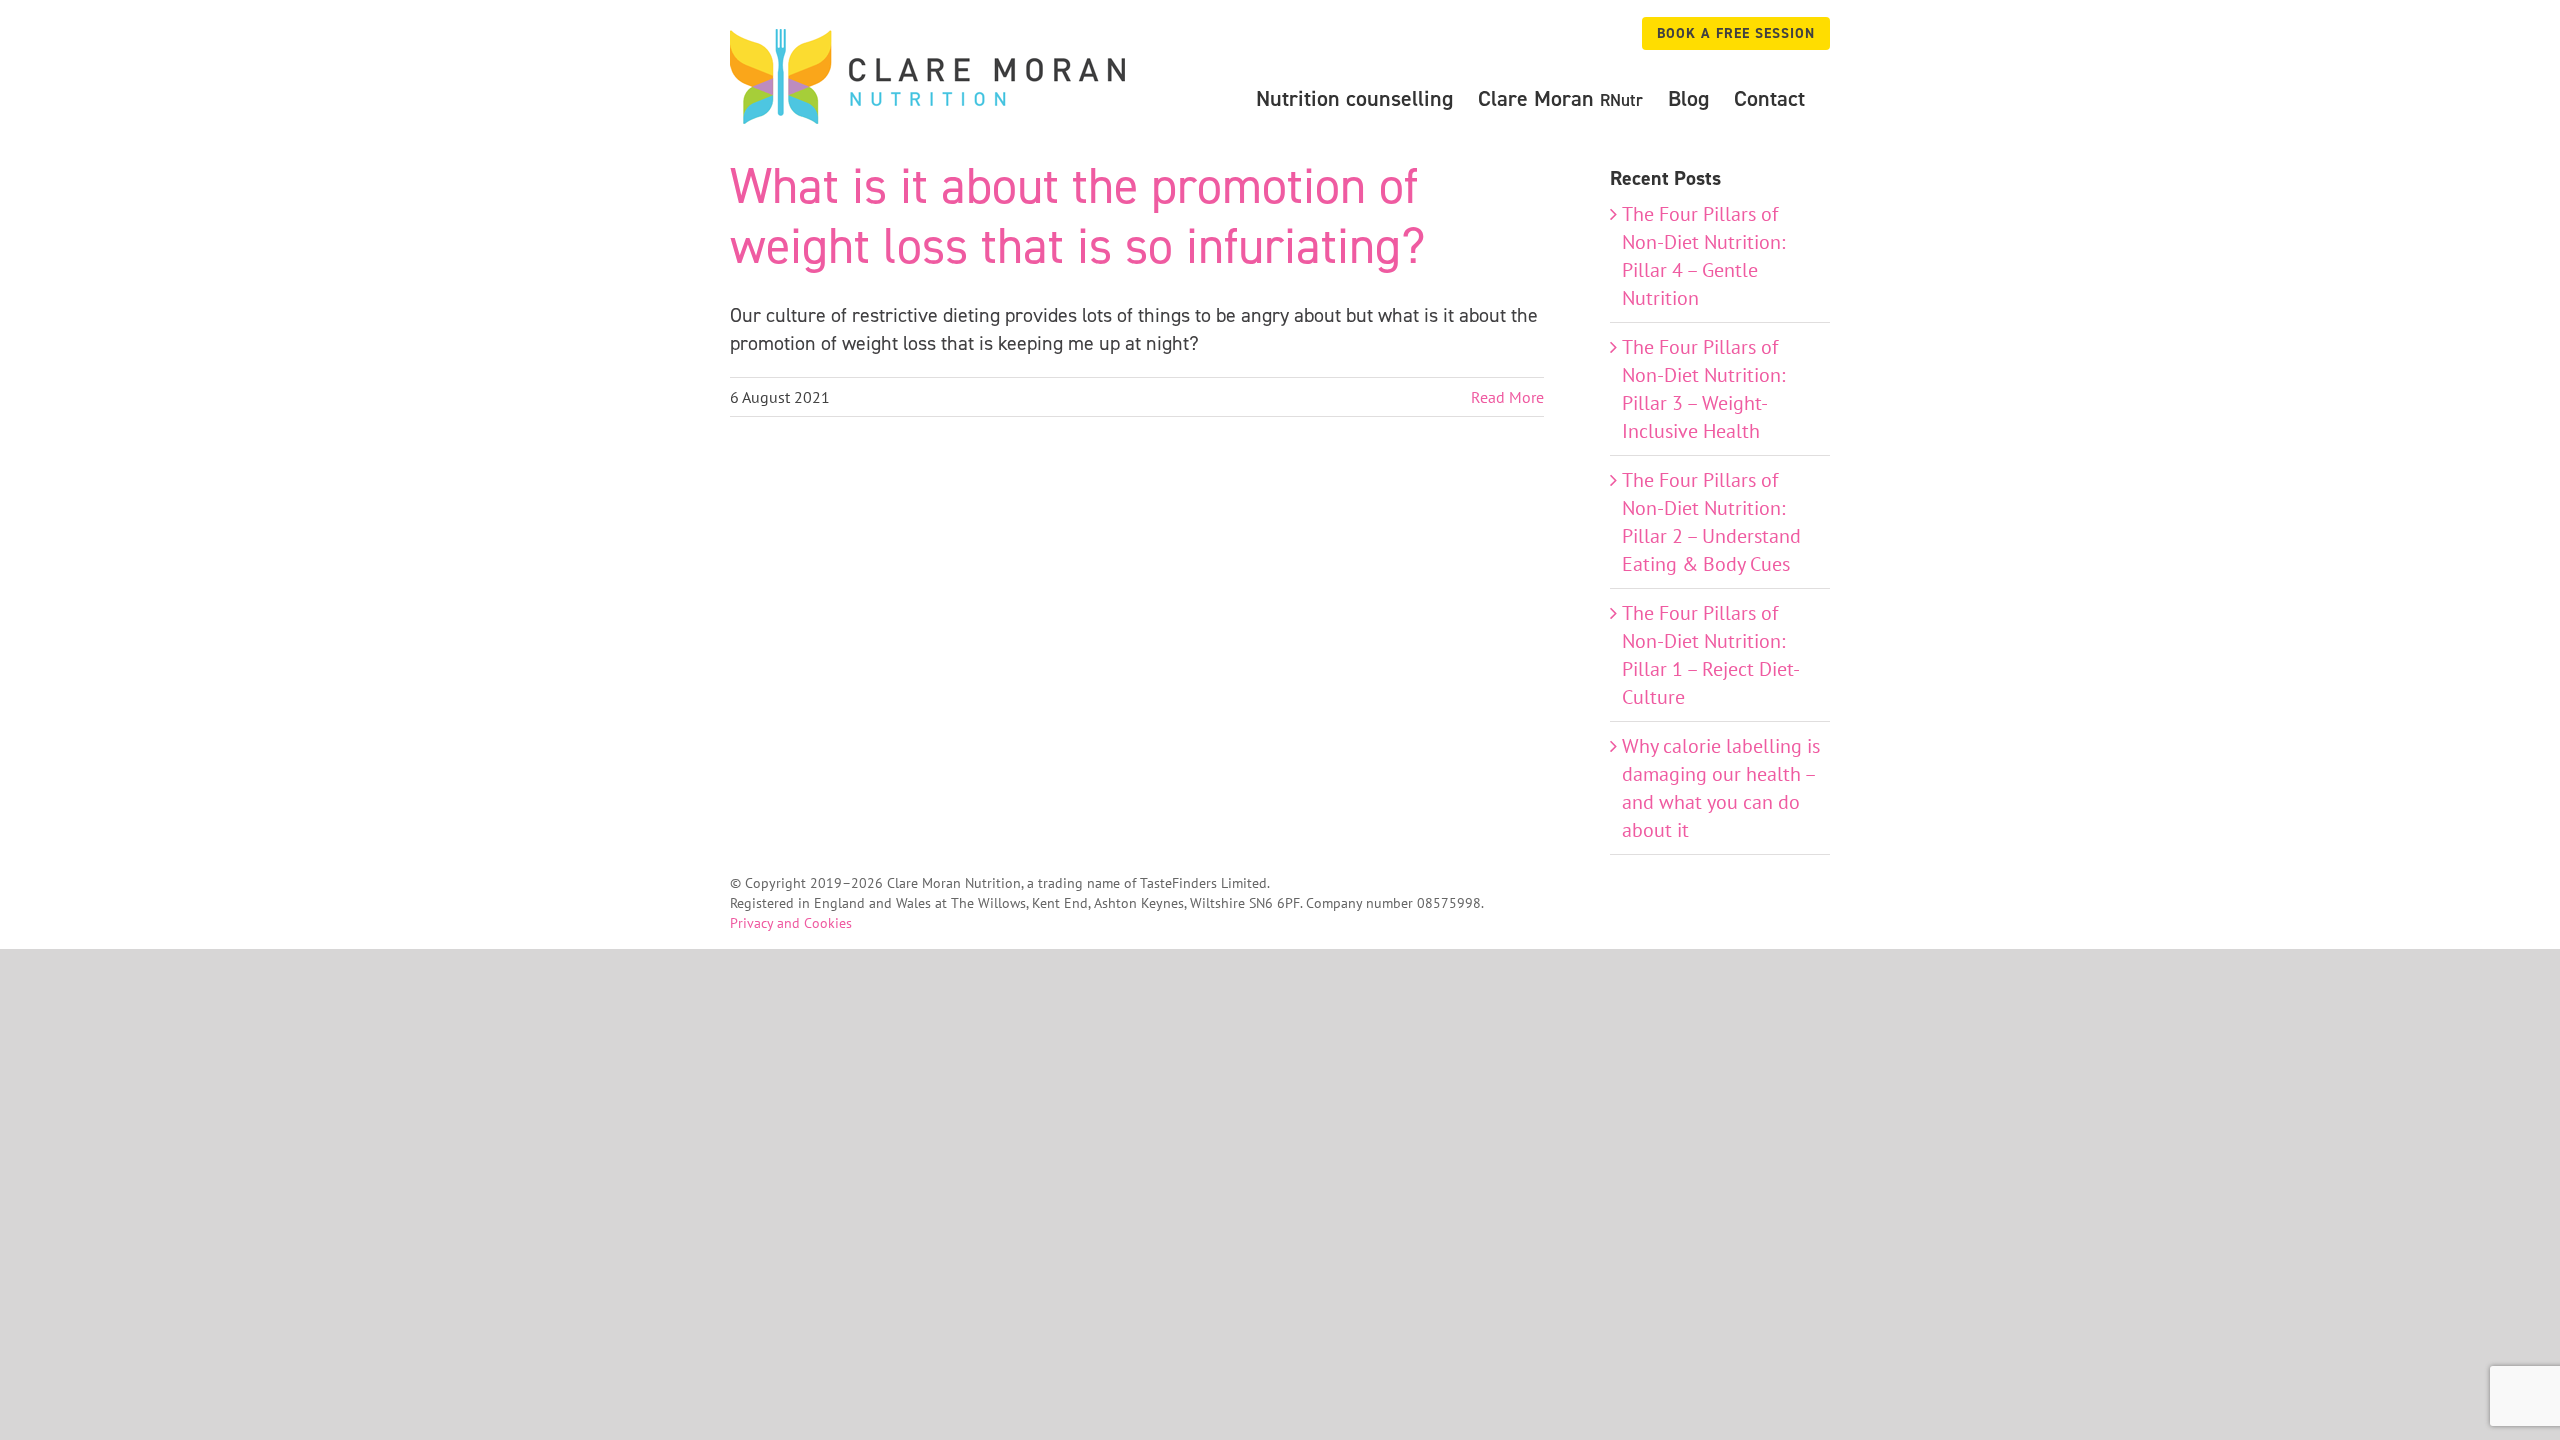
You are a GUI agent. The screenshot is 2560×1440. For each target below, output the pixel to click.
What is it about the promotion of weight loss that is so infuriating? (1077, 215)
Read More (1507, 397)
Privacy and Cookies (791, 923)
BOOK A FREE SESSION (1736, 33)
